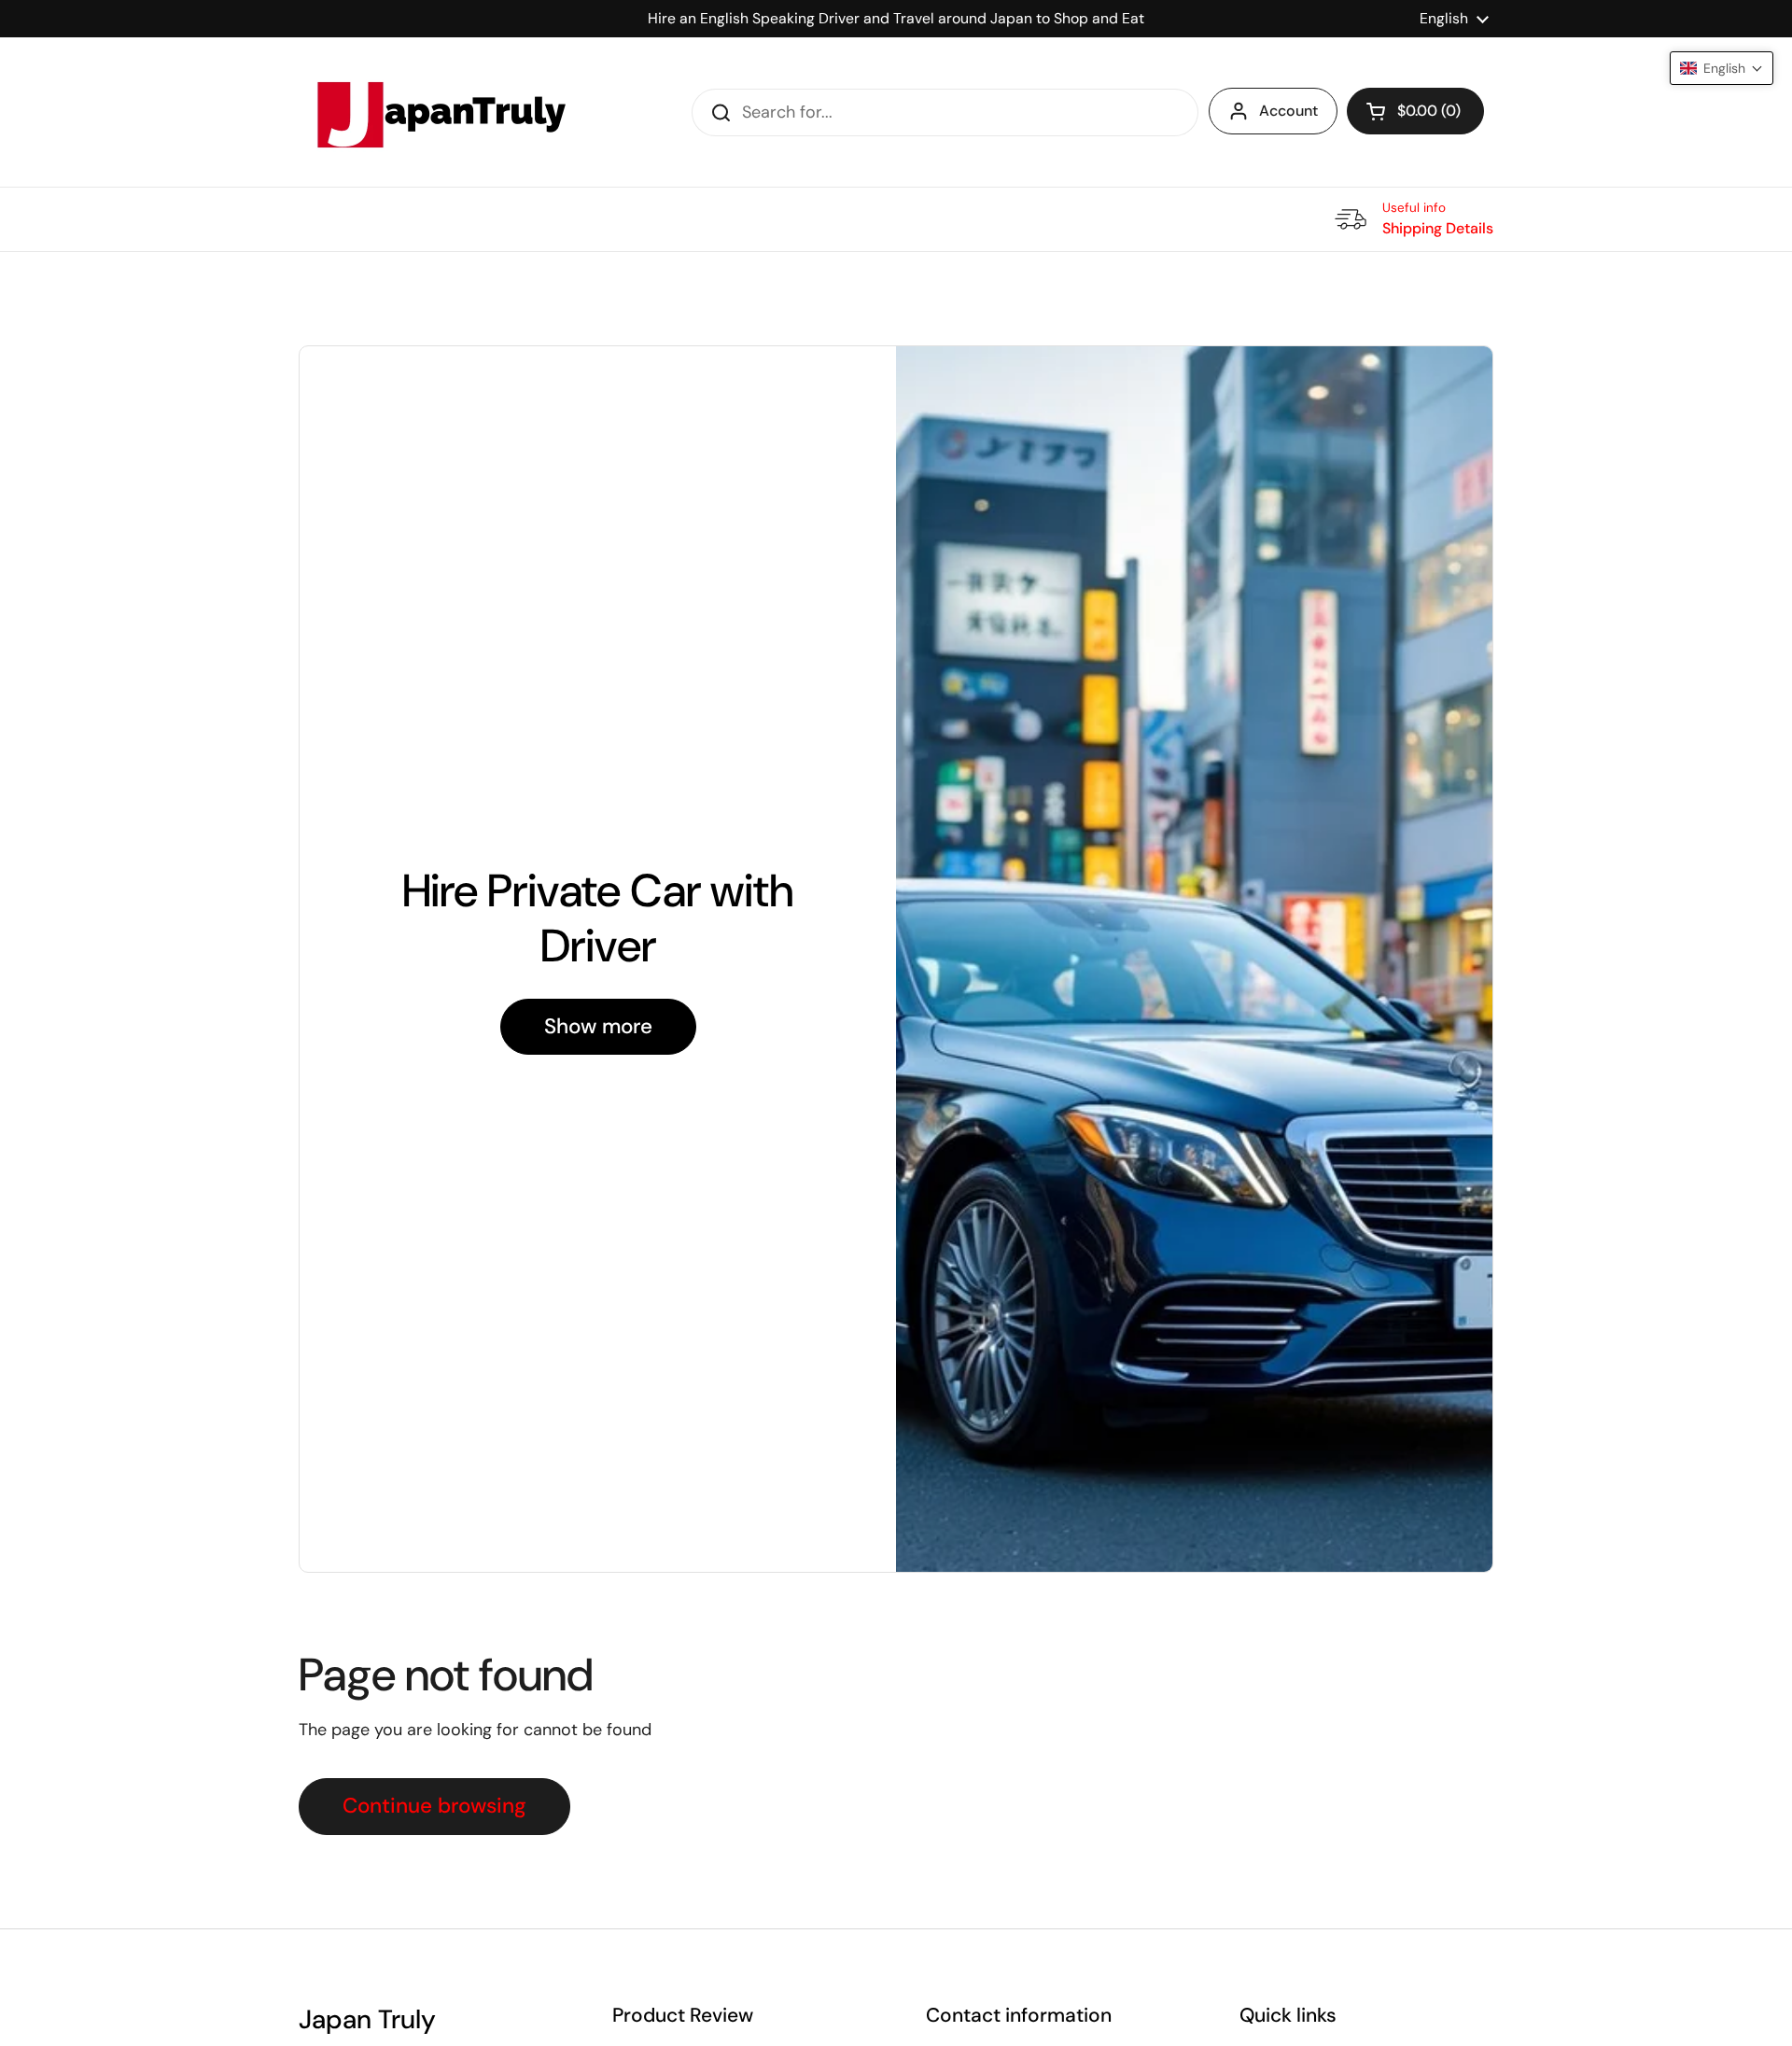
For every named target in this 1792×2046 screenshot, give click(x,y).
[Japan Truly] (439, 112)
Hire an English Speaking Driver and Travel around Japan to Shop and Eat (896, 18)
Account (1288, 111)
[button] (1415, 111)
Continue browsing (434, 1806)
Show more (598, 1026)
